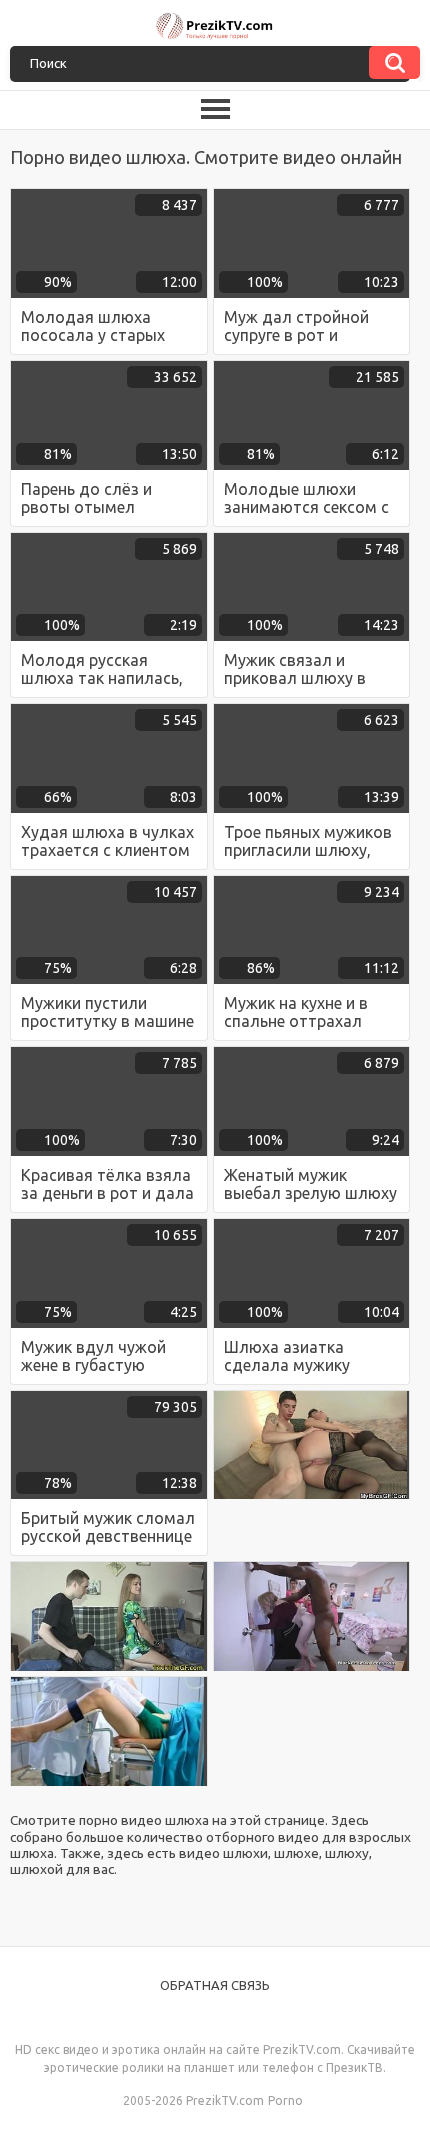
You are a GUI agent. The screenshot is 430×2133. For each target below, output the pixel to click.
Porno (285, 2100)
